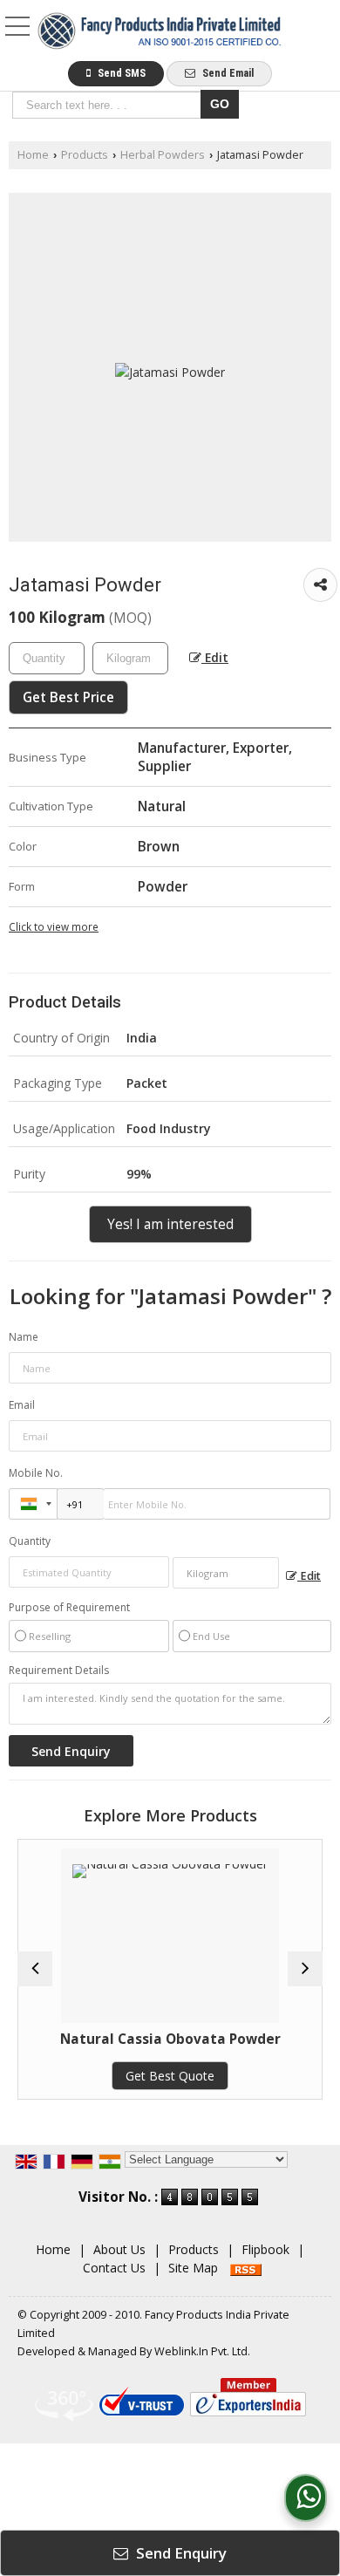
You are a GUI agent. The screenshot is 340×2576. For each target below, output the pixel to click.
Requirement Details (59, 1671)
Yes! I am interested (170, 1224)
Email (22, 1405)
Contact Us (114, 2268)
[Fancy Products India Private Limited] (160, 32)
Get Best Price (68, 697)
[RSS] (246, 2268)
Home (33, 155)
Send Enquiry (180, 2553)
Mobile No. (36, 1473)
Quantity (30, 1541)
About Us (119, 2249)
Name (24, 1337)
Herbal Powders (163, 155)
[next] (305, 1969)
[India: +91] (33, 1504)
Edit (215, 657)
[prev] (35, 1969)
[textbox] (109, 105)
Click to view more (54, 926)
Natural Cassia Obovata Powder (140, 2039)
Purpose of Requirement (69, 1608)
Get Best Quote (140, 2076)
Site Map (193, 2268)
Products (85, 155)
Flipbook (265, 2249)
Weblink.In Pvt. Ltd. (202, 2351)
